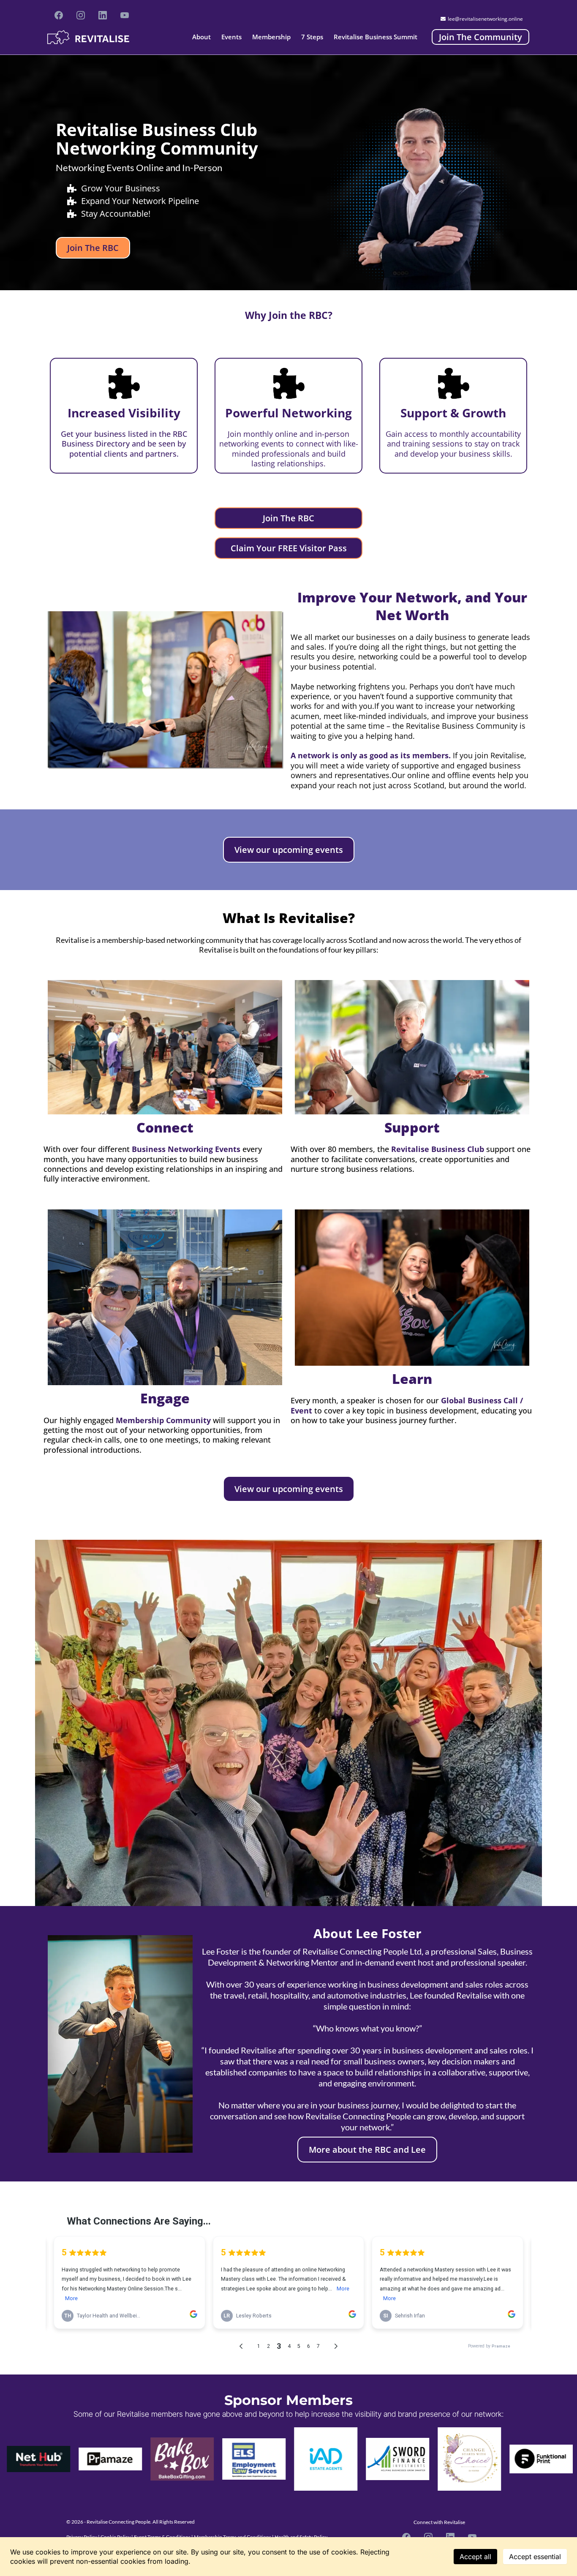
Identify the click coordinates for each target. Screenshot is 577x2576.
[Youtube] (125, 15)
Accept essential (535, 2557)
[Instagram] (81, 15)
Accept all (475, 2557)
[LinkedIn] (103, 15)
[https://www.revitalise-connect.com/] (88, 37)
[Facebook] (59, 15)
